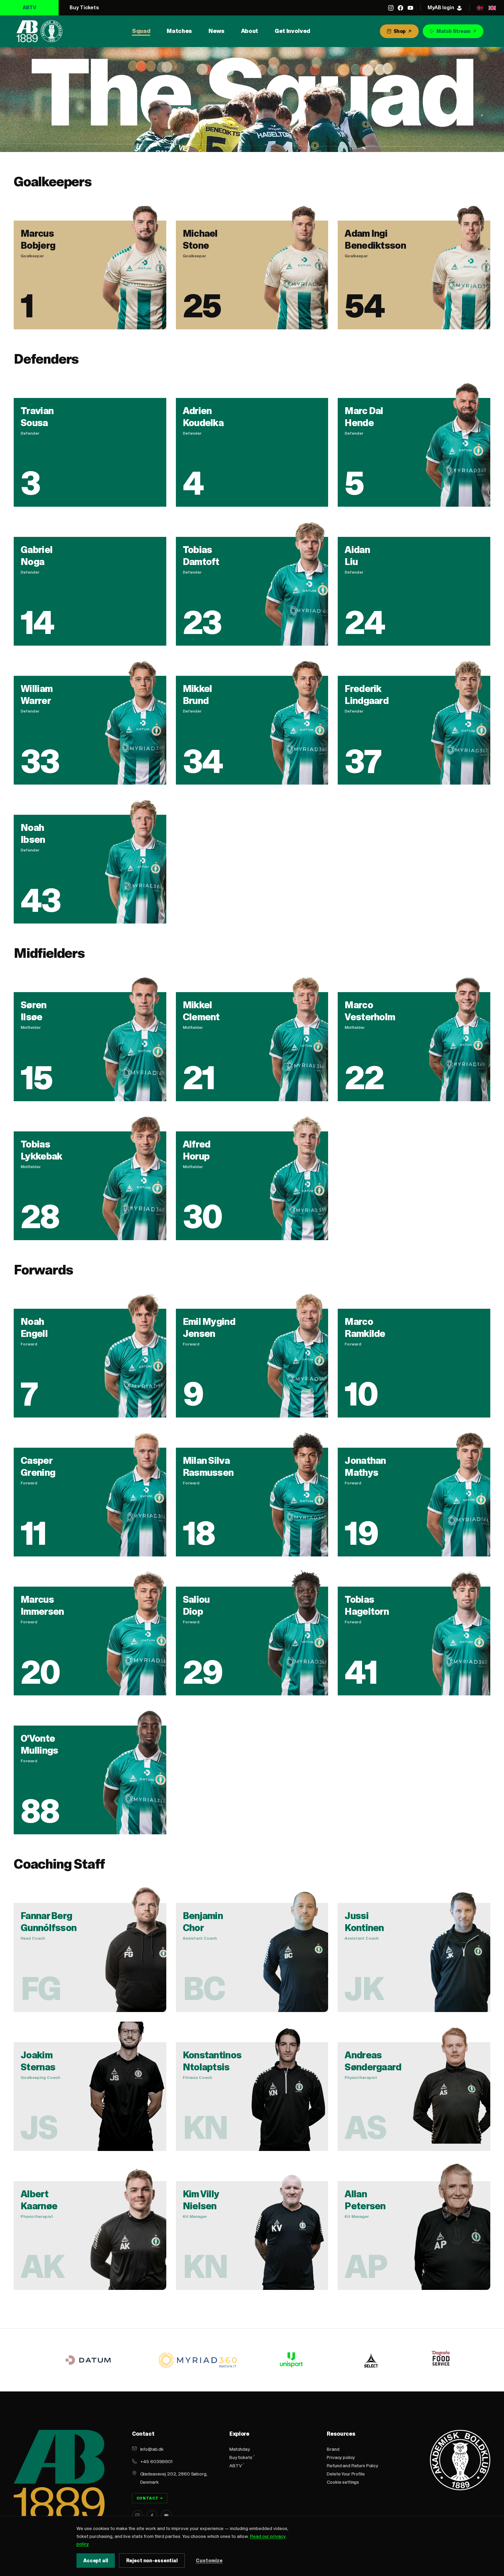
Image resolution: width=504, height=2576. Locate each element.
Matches (179, 31)
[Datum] (88, 2360)
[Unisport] (290, 2360)
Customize (209, 2561)
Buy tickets (241, 2457)
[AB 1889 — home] (39, 31)
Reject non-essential (152, 2561)
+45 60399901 (156, 2461)
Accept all (96, 2561)
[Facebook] (400, 8)
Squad (141, 31)
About (250, 31)
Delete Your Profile (346, 2474)
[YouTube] (410, 8)
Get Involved (292, 31)
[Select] (371, 2360)
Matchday (240, 2449)
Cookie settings (343, 2482)
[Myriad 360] (198, 2360)
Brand (333, 2449)
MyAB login (441, 7)
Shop (400, 31)
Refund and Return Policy (352, 2466)
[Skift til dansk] (480, 8)
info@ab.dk (152, 2449)
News (217, 31)
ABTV (29, 7)
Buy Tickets (84, 7)
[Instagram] (391, 8)
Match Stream (453, 31)
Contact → (150, 2498)
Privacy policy (341, 2457)
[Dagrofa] (442, 2360)
